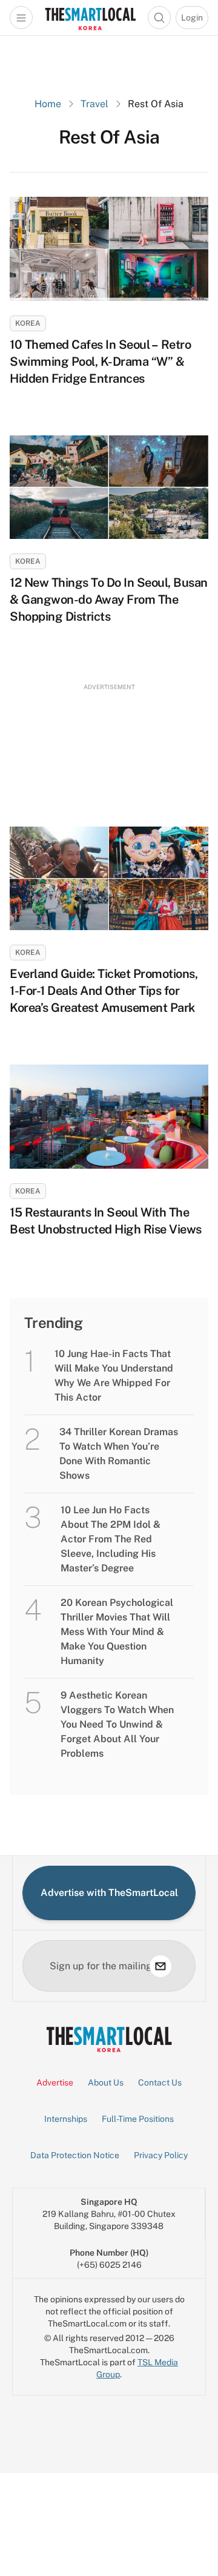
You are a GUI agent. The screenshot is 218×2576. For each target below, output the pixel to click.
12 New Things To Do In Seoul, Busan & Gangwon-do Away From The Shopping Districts (109, 599)
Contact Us (160, 2082)
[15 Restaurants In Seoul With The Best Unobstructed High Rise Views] (109, 1117)
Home (48, 104)
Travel (94, 104)
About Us (106, 2082)
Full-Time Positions (138, 2119)
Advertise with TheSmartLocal (109, 1893)
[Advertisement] (109, 744)
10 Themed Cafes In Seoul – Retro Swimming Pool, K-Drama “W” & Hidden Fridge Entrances (100, 362)
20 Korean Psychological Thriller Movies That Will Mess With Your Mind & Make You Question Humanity (117, 1632)
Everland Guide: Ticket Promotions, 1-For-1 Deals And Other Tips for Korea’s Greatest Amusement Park (104, 991)
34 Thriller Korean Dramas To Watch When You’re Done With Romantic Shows (119, 1454)
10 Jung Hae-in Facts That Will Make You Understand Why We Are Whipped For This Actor (114, 1376)
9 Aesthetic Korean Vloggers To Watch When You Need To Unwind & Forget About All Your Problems (117, 1724)
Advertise (55, 2082)
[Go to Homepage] (90, 18)
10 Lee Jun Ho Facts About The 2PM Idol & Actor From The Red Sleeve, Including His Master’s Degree (111, 1539)
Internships (66, 2119)
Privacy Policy (161, 2155)
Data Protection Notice (75, 2155)
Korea (28, 323)
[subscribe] (160, 1966)
